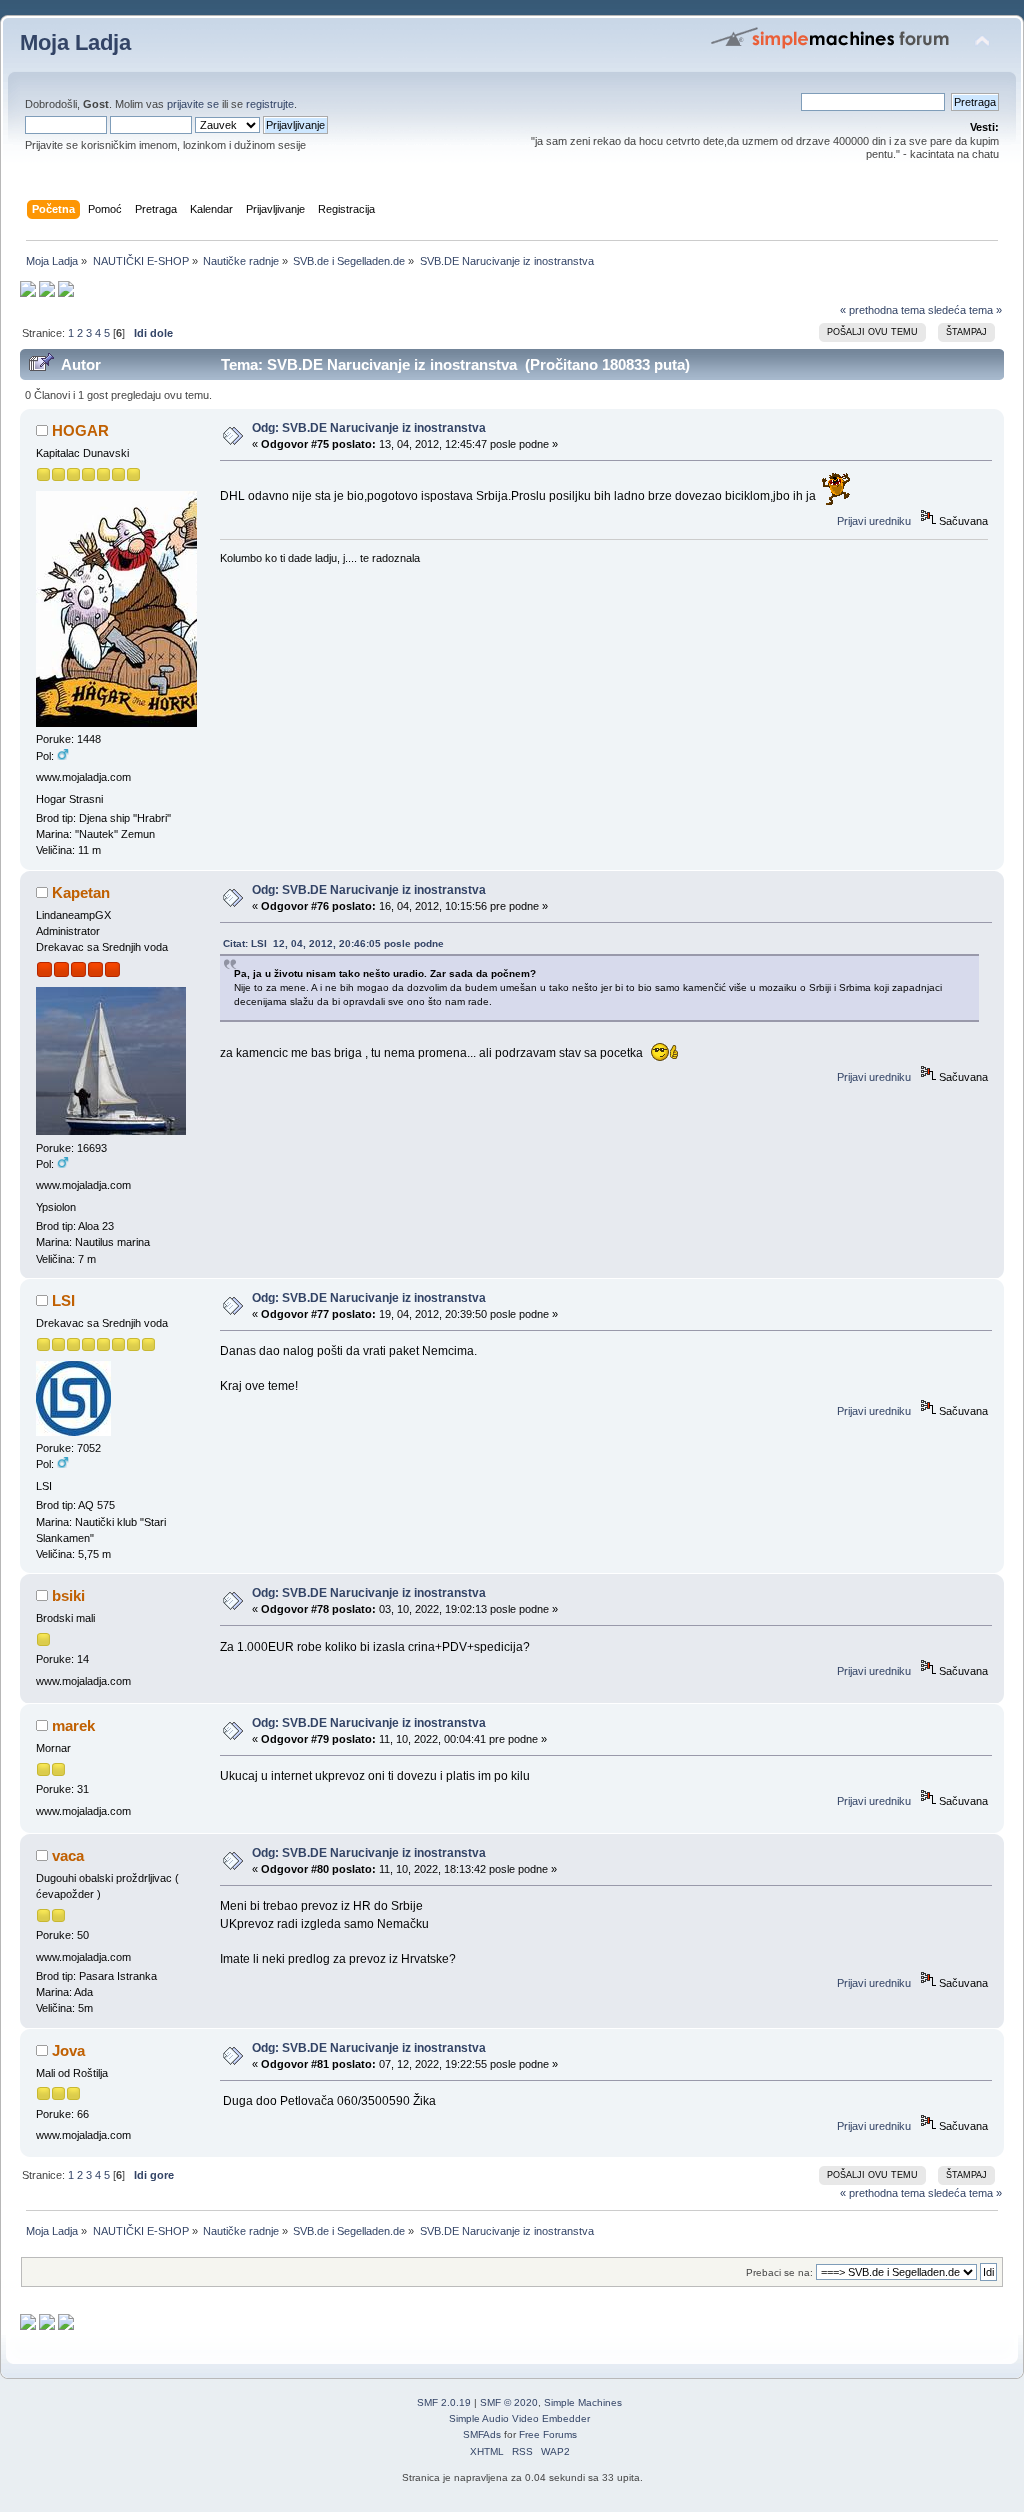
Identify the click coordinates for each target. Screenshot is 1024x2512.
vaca (68, 1855)
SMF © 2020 (509, 2402)
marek (73, 1725)
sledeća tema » (965, 310)
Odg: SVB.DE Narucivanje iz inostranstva (369, 428)
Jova (68, 2050)
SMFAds (482, 2434)
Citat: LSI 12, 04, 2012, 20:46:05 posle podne (333, 943)
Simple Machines (583, 2402)
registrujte (270, 104)
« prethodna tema (882, 310)
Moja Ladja (75, 42)
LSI (63, 1300)
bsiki (68, 1595)
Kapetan (81, 892)
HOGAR (80, 430)
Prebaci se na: (779, 2272)
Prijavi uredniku (874, 521)
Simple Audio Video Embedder (519, 2418)
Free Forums (548, 2434)
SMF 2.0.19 (444, 2402)
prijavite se (193, 104)
